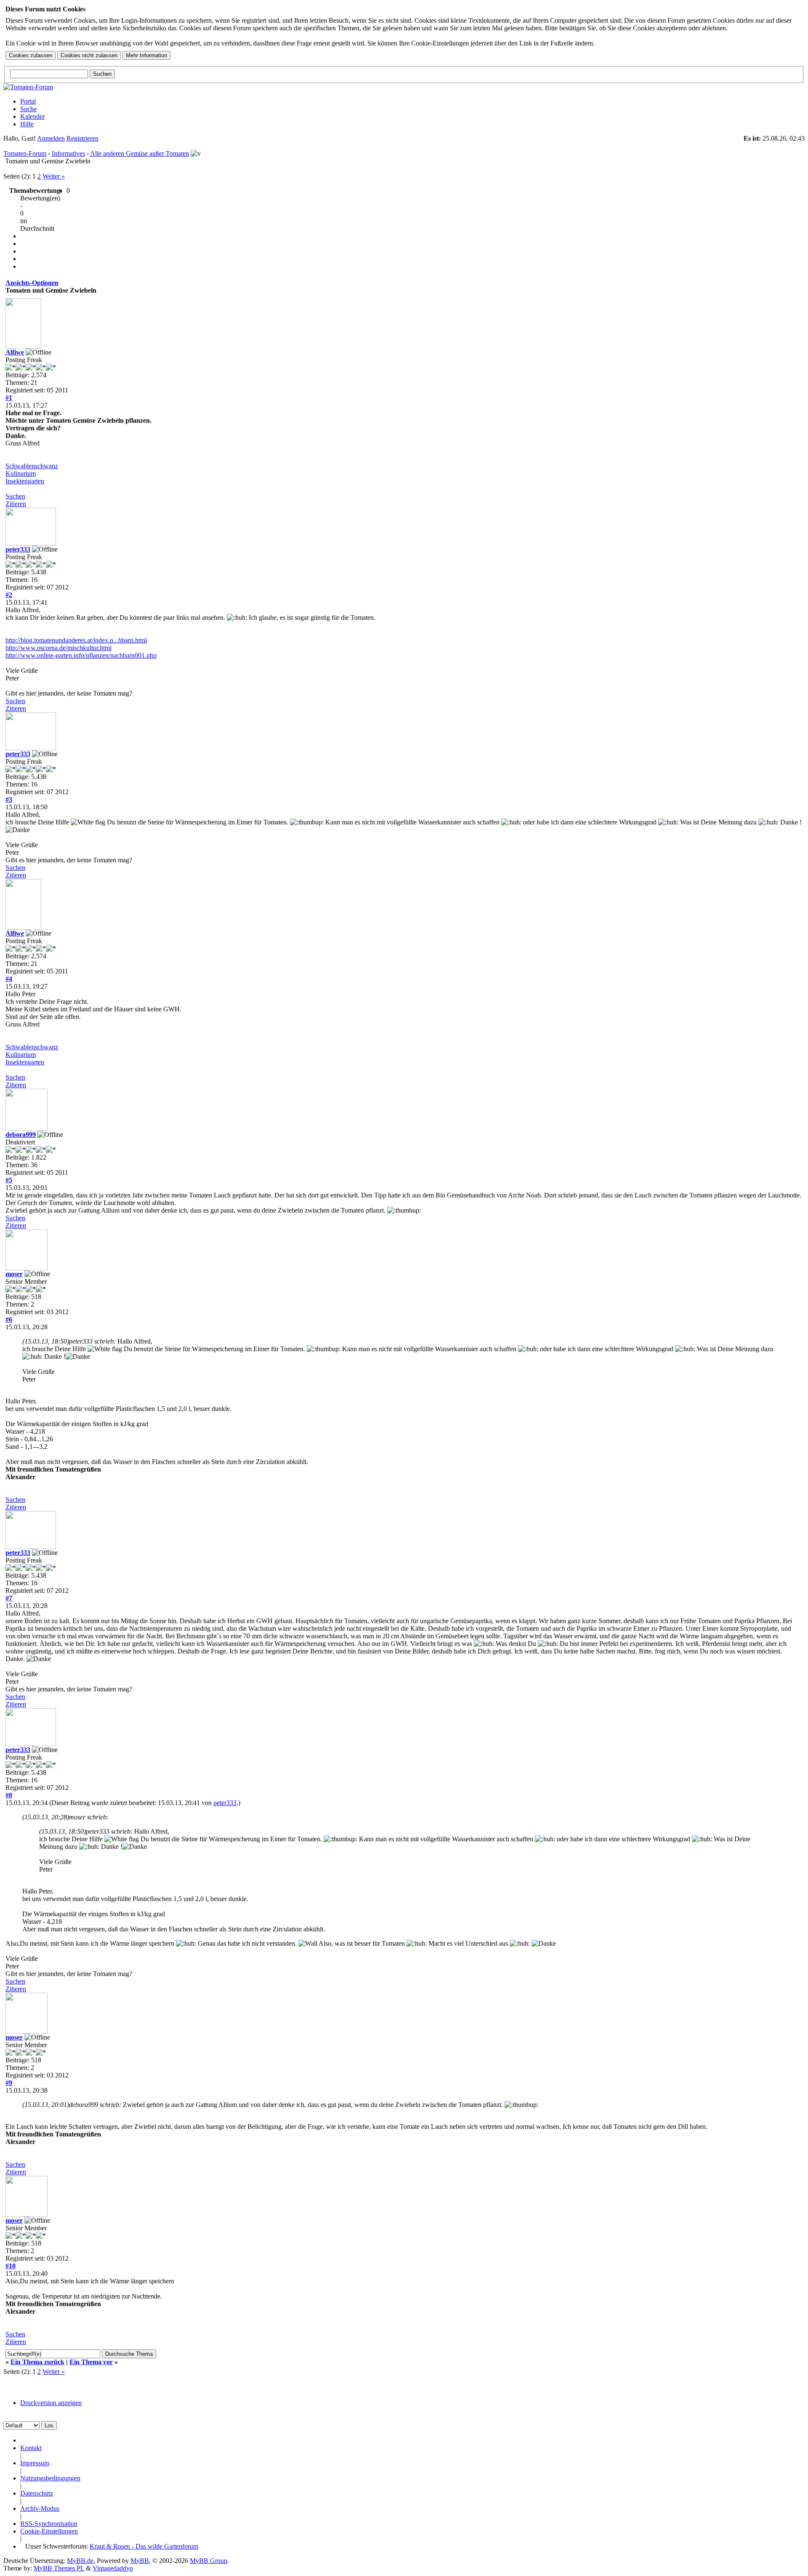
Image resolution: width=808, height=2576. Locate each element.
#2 (9, 595)
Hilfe (27, 124)
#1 (9, 398)
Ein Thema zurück (37, 2362)
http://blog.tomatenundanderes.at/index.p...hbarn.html (76, 640)
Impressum (35, 2463)
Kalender (32, 116)
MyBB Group (209, 2561)
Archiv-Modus (40, 2508)
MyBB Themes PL (59, 2568)
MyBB (140, 2561)
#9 (9, 2083)
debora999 (21, 1135)
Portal (28, 101)
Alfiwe (15, 352)
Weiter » (54, 176)
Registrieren (82, 138)
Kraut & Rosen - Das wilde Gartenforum (144, 2546)
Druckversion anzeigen (51, 2403)
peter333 (18, 549)
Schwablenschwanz (32, 466)
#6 (9, 1319)
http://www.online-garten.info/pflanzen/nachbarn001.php (81, 655)
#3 (9, 799)
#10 (11, 2266)
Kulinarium (21, 473)
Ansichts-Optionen (32, 283)
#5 (9, 1180)
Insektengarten (25, 481)
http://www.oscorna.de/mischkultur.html (58, 648)
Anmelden (51, 138)
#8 (9, 1795)
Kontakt (31, 2448)
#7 (9, 1598)
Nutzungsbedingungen (50, 2478)
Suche (28, 109)
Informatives (68, 153)
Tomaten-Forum (25, 153)
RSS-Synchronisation (49, 2524)
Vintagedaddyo (113, 2568)
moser (14, 1274)
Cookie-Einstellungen (49, 2531)
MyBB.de (80, 2561)
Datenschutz (37, 2493)
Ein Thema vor (91, 2362)
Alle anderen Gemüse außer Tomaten (140, 153)
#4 (9, 979)
